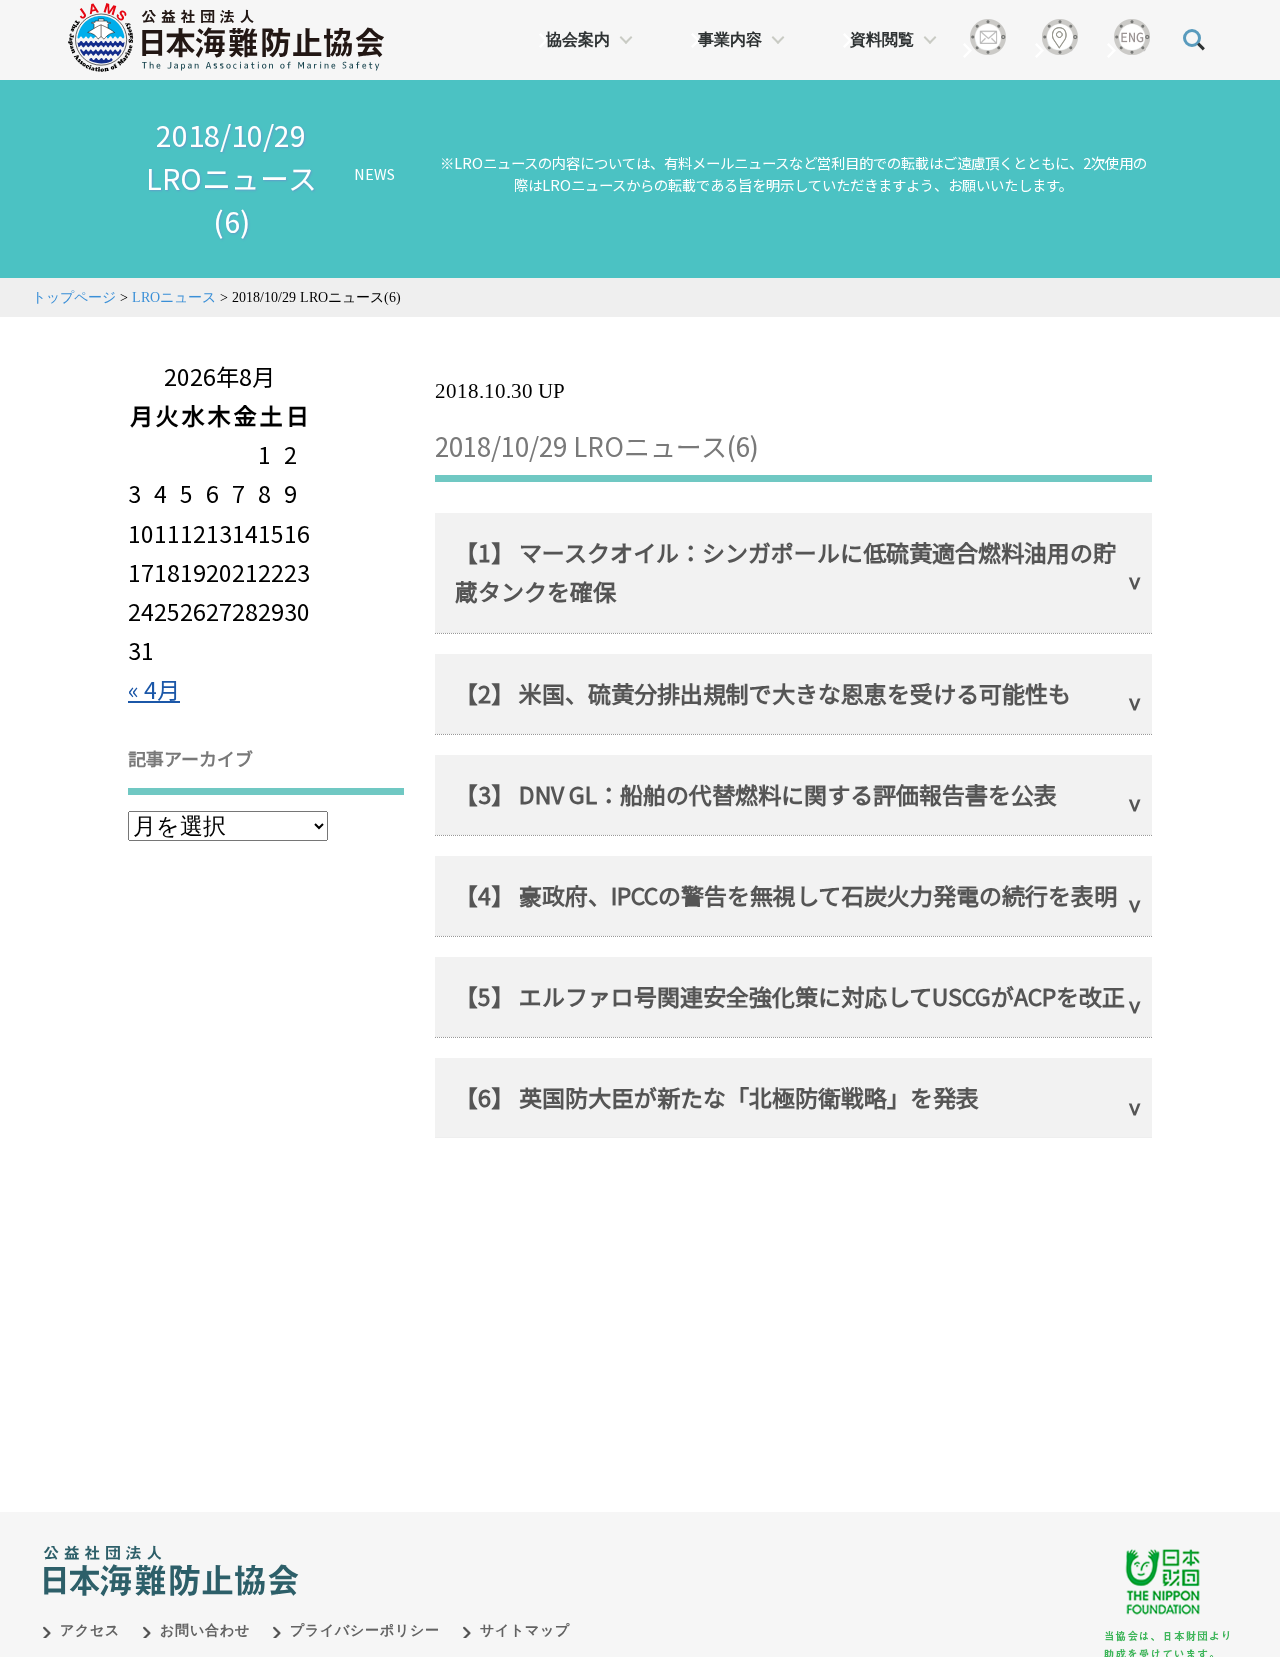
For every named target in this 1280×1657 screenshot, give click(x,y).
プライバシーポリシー (365, 1630)
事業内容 (730, 39)
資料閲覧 (882, 39)
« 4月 (154, 689)
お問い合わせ (205, 1630)
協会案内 (578, 39)
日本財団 (460, 1550)
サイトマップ (525, 1630)
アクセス (90, 1630)
